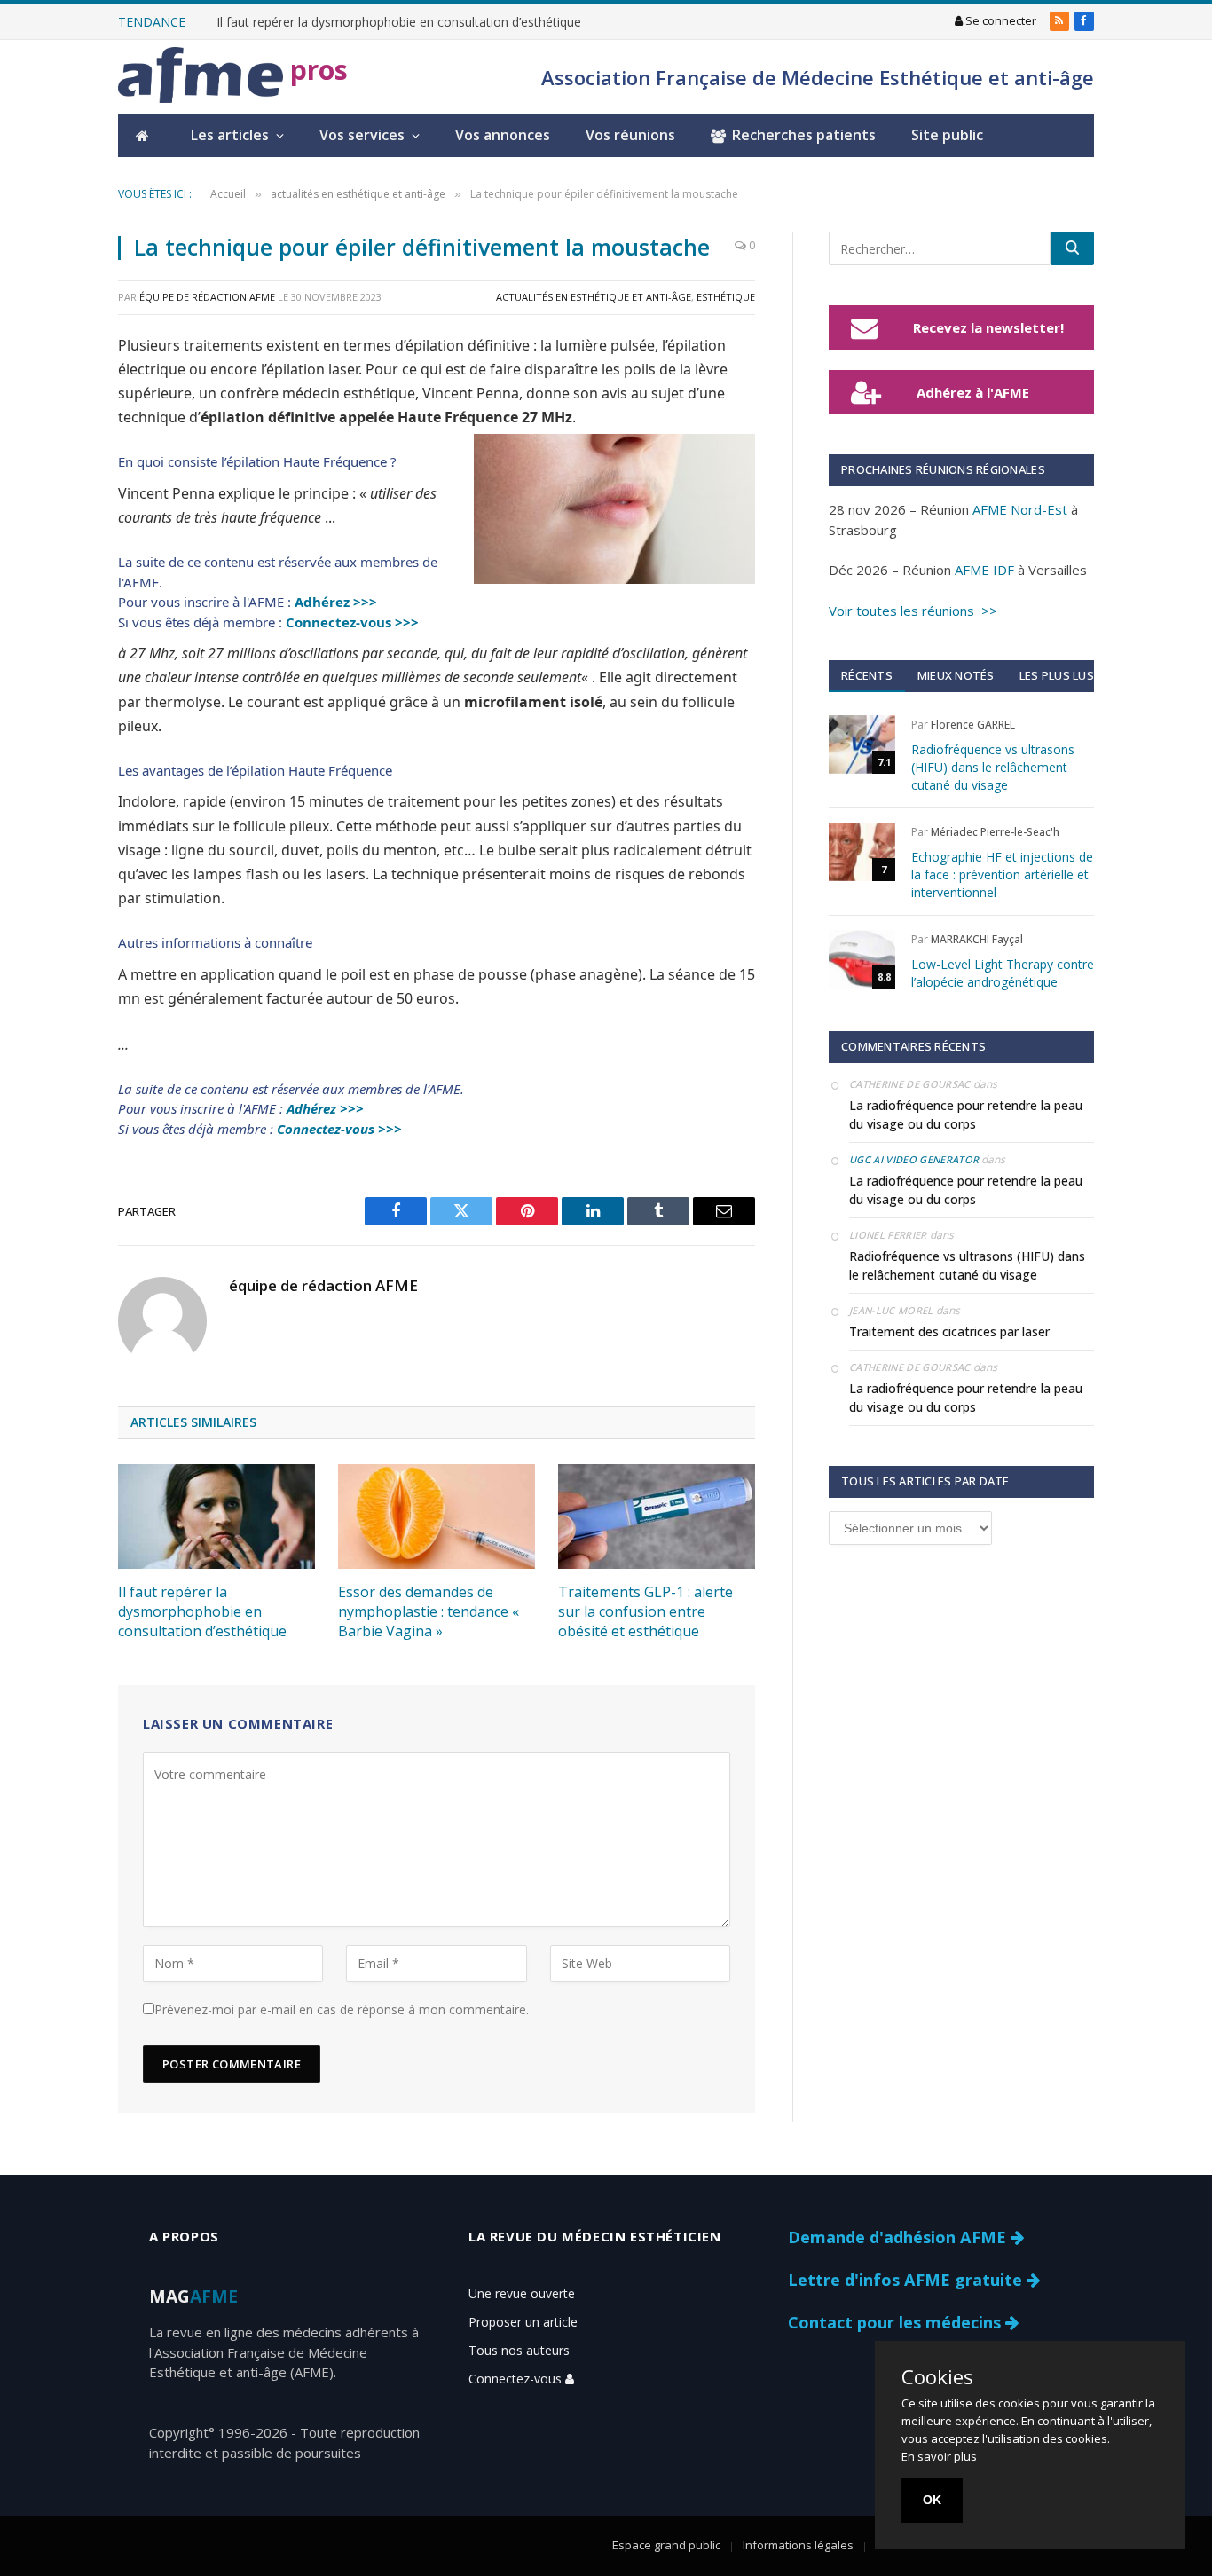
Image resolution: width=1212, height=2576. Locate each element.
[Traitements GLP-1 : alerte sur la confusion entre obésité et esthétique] (657, 1516)
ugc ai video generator (914, 1159)
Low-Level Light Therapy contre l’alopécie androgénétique (1003, 973)
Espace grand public (666, 2545)
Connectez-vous (517, 2379)
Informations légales (798, 2545)
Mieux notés (956, 675)
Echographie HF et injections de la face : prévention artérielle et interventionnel (1002, 874)
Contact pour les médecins (897, 2322)
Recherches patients (804, 135)
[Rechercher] (1072, 248)
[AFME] (201, 78)
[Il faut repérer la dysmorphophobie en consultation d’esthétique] (216, 1516)
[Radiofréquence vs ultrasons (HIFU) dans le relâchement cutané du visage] (862, 744)
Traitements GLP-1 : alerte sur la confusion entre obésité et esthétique (645, 1612)
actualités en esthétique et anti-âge (594, 297)
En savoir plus (939, 2456)
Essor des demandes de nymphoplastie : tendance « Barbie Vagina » (429, 1612)
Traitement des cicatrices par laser (949, 1331)
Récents (867, 675)
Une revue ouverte (522, 2293)
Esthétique (726, 297)
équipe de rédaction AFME (207, 297)
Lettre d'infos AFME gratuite (907, 2280)
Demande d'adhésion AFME (899, 2237)
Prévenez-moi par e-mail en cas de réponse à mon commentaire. (342, 2009)
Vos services (362, 135)
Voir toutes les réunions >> (913, 611)
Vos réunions (630, 135)
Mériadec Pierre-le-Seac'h (995, 832)
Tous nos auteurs (519, 2350)
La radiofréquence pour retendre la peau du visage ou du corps (966, 1115)
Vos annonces (503, 135)
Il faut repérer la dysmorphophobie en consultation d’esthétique (399, 22)
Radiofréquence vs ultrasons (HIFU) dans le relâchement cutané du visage (993, 767)
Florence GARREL (973, 725)
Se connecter (1000, 20)
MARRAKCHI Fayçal (977, 939)
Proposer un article (523, 2322)
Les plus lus (1057, 675)
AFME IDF (984, 570)
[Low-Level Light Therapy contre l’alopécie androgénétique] (862, 959)
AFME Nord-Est (1020, 509)
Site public (947, 135)
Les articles (230, 135)
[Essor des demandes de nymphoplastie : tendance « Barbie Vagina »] (437, 1516)
